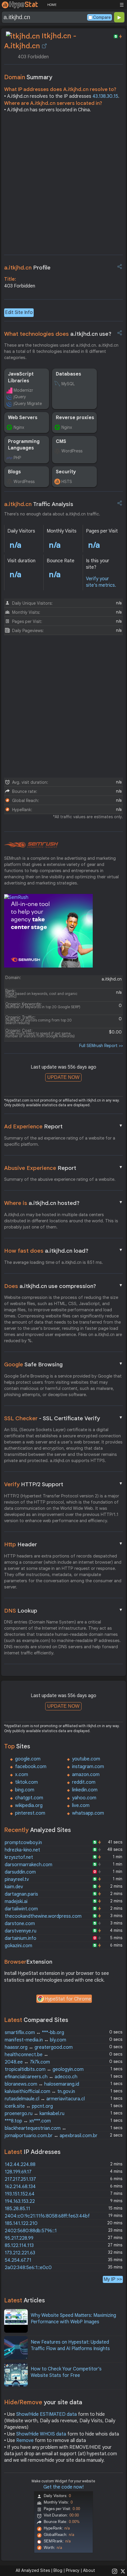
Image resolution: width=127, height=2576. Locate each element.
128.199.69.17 (18, 2172)
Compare (102, 17)
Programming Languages (24, 445)
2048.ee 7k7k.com (27, 2062)
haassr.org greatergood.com (39, 2047)
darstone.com (20, 1924)
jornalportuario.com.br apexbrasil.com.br (51, 2136)
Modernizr (23, 390)
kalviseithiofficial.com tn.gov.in (40, 2091)
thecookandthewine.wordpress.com (43, 1916)
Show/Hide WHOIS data (41, 2434)
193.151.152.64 (20, 2194)
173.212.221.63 (20, 2253)
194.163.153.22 (20, 2201)
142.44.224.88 (20, 2165)
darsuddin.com (20, 1872)
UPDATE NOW (63, 1077)
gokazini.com (18, 1946)
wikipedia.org (29, 1805)
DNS (63, 1611)
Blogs (14, 472)
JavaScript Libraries (21, 377)
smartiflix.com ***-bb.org (34, 2033)
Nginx (19, 427)
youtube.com (86, 1759)
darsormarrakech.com (29, 1865)
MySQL (68, 384)
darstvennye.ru (21, 1931)
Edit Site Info (19, 313)
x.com (22, 1775)
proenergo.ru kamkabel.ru (35, 2114)
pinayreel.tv (17, 1879)
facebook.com (31, 1767)
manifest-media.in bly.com (35, 2040)
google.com (28, 1759)
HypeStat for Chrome (68, 1999)
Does (63, 1286)
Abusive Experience (63, 1168)
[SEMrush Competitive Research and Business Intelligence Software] (31, 845)
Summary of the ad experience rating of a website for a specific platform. (60, 1141)
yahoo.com (84, 1798)
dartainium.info (21, 1938)
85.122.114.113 (19, 2246)
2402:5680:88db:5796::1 (31, 2231)
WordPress (72, 451)
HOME (52, 5)
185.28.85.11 (17, 2209)
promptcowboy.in (23, 1843)
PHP (17, 458)
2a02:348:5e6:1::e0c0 (28, 2268)
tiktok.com (26, 1782)
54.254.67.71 (18, 2260)
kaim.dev (14, 1887)
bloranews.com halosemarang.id (42, 2084)
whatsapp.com (88, 1813)
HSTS (67, 482)
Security (66, 472)
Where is (63, 1203)
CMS (61, 442)
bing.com (25, 1790)
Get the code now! (63, 2487)
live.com (81, 1805)
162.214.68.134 (20, 2187)
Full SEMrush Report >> (101, 1046)
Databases (69, 374)
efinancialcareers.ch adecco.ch (41, 2077)
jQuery (20, 397)
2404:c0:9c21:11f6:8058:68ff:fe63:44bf (47, 2216)
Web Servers (23, 418)
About (89, 2570)
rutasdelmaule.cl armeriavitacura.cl (45, 2099)
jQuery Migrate (28, 404)
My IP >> (113, 2279)
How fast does (63, 1251)
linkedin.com (85, 1790)
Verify (63, 1484)
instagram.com (88, 1767)
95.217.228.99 (19, 2238)
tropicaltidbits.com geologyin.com (44, 2069)
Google (63, 1364)
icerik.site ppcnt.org (29, 2106)
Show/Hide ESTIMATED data (47, 2414)
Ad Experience (63, 1126)
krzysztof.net (19, 1857)
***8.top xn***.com (28, 2121)
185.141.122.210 (21, 2223)
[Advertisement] (63, 186)
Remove (25, 2441)
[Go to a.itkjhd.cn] (44, 46)
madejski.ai (16, 1902)
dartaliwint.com (21, 1909)
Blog (58, 2570)
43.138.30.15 (105, 96)
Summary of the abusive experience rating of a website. (60, 1179)
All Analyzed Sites (33, 2570)
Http (63, 1544)
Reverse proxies (75, 418)
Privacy (73, 2570)
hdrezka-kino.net (22, 1850)
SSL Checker (63, 1418)
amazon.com (86, 1775)
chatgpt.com (29, 1798)
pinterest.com (30, 1813)
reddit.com (84, 1782)
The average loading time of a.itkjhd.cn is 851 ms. (54, 1262)
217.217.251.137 (20, 2179)
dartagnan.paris (21, 1894)
